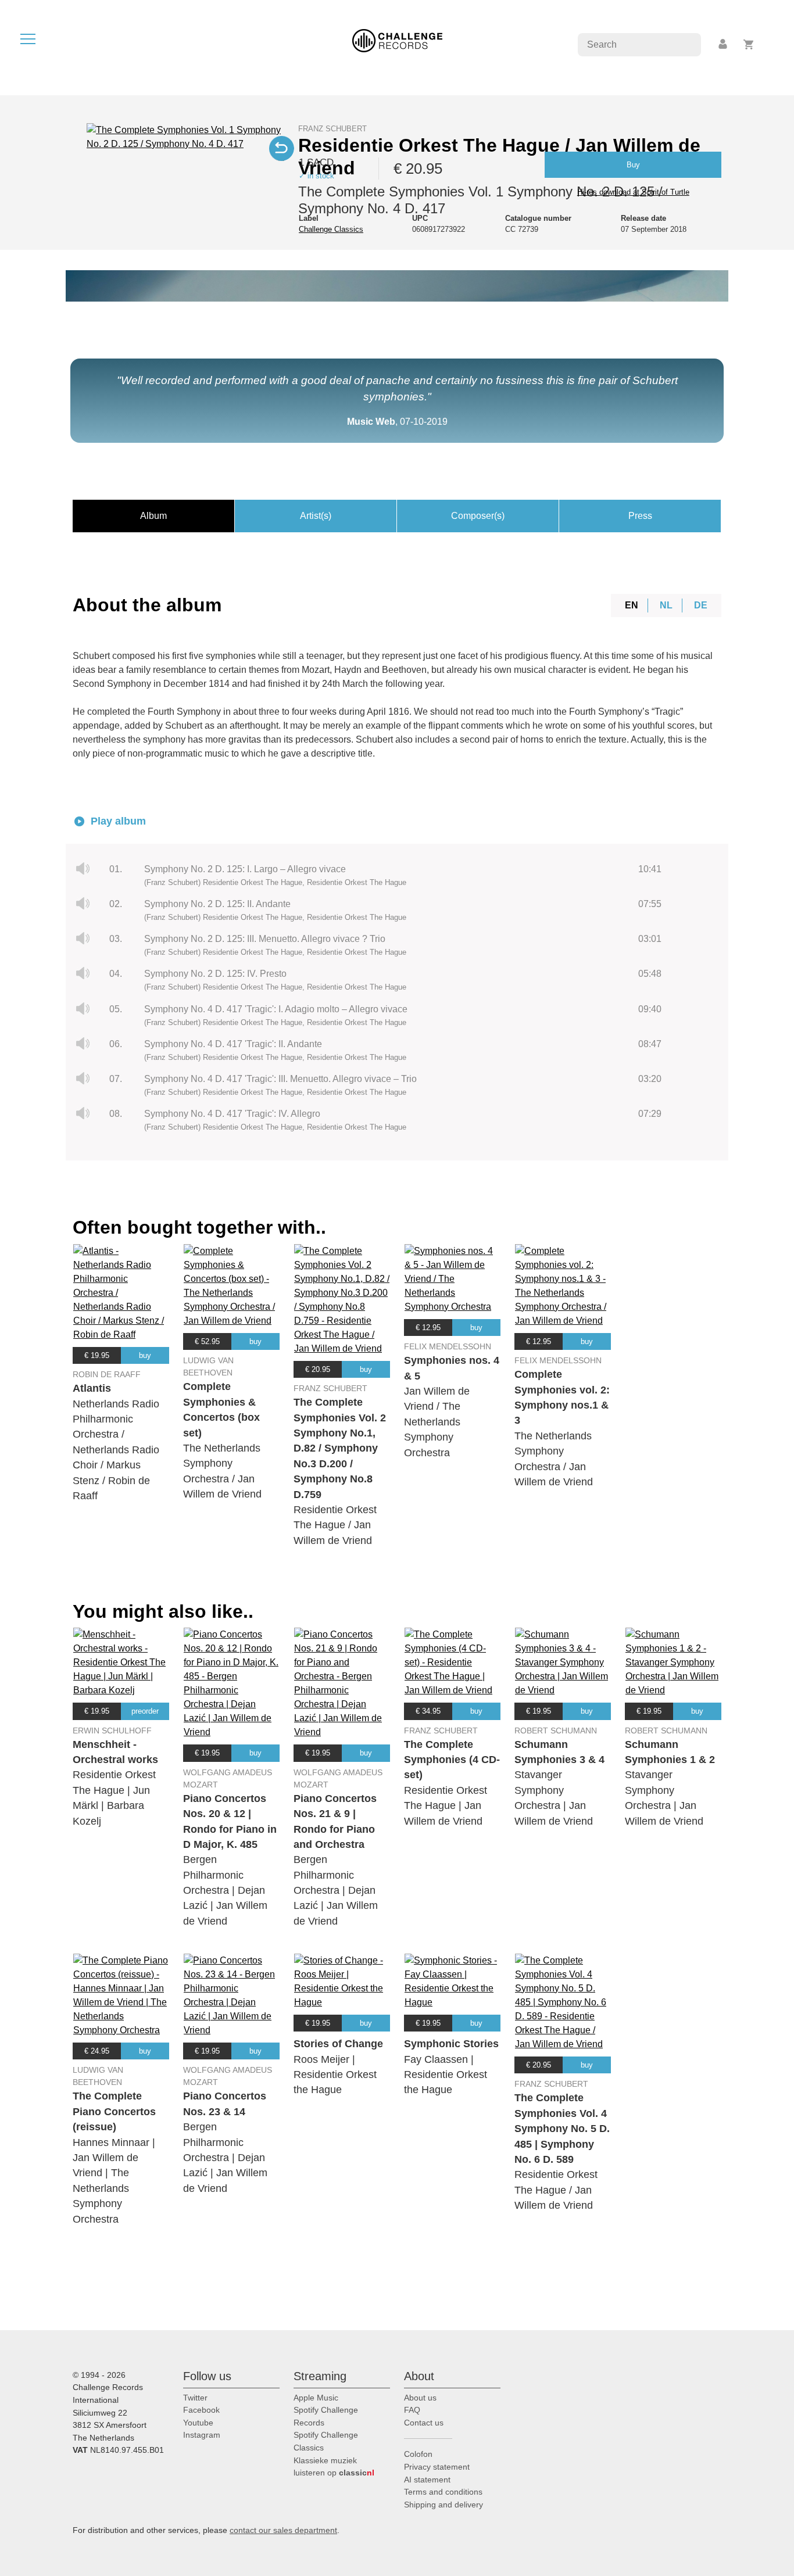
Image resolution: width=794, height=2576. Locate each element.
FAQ (412, 2410)
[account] (724, 44)
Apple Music (316, 2398)
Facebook (201, 2410)
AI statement (427, 2480)
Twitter (195, 2398)
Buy (633, 165)
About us (420, 2398)
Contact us (424, 2423)
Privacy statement (437, 2467)
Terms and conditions (443, 2492)
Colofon (418, 2454)
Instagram (202, 2435)
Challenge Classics (331, 229)
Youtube (198, 2423)
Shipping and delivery (444, 2505)
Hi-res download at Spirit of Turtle (633, 192)
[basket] (749, 44)
